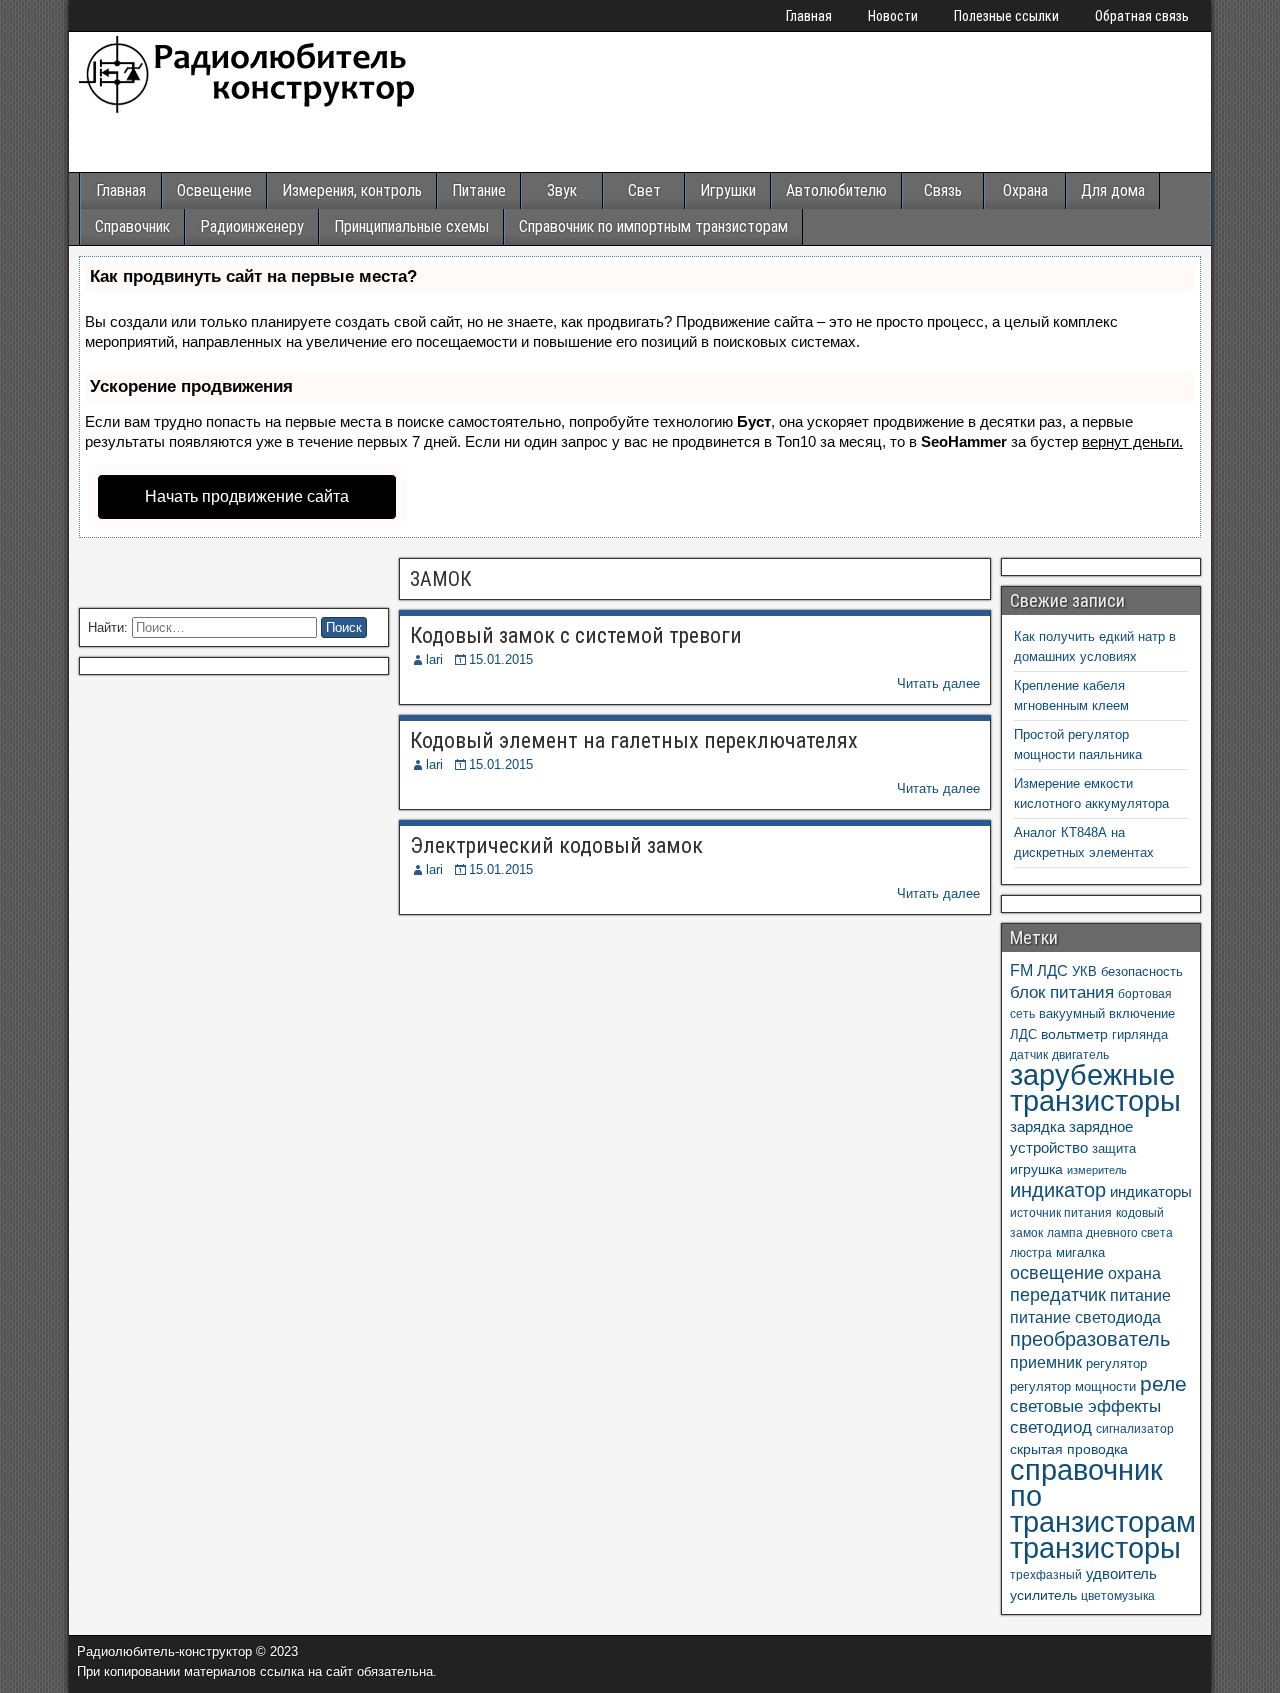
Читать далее (938, 683)
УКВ (1084, 971)
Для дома (1113, 190)
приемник (1046, 1362)
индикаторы (1151, 1191)
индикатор (1058, 1190)
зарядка (1037, 1126)
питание (1140, 1295)
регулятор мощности (1073, 1386)
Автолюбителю (836, 190)
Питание (479, 190)
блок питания (1062, 992)
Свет (644, 190)
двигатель (1080, 1055)
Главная (809, 16)
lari (434, 659)
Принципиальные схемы (411, 226)
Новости (893, 16)
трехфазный (1046, 1575)
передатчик (1058, 1295)
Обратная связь (1142, 16)
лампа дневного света (1110, 1233)
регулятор (1116, 1363)
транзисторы (1095, 1547)
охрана (1134, 1273)
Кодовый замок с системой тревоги (576, 635)
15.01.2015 (501, 659)
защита (1114, 1148)
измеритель (1097, 1170)
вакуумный (1072, 1013)
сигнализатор (1135, 1429)
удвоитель (1121, 1573)
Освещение (214, 190)
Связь (943, 190)
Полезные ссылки (1006, 16)
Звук (562, 190)
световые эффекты (1085, 1406)
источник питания (1061, 1213)
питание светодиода (1085, 1317)
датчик (1029, 1055)
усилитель (1043, 1595)
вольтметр (1074, 1034)
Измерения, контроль (352, 190)
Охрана (1025, 190)
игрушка (1036, 1169)
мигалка (1080, 1252)
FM (1021, 970)
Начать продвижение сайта (247, 496)
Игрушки (728, 190)
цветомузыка (1118, 1596)
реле (1163, 1383)
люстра (1031, 1253)
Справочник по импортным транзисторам (653, 226)
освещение (1057, 1273)
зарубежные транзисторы (1095, 1088)
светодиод (1051, 1427)
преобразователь (1090, 1339)
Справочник (132, 226)
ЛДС (1052, 970)
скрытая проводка (1069, 1449)
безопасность (1142, 971)
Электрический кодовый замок (556, 845)
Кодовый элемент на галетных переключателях (634, 740)
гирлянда (1140, 1034)
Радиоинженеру (252, 226)
